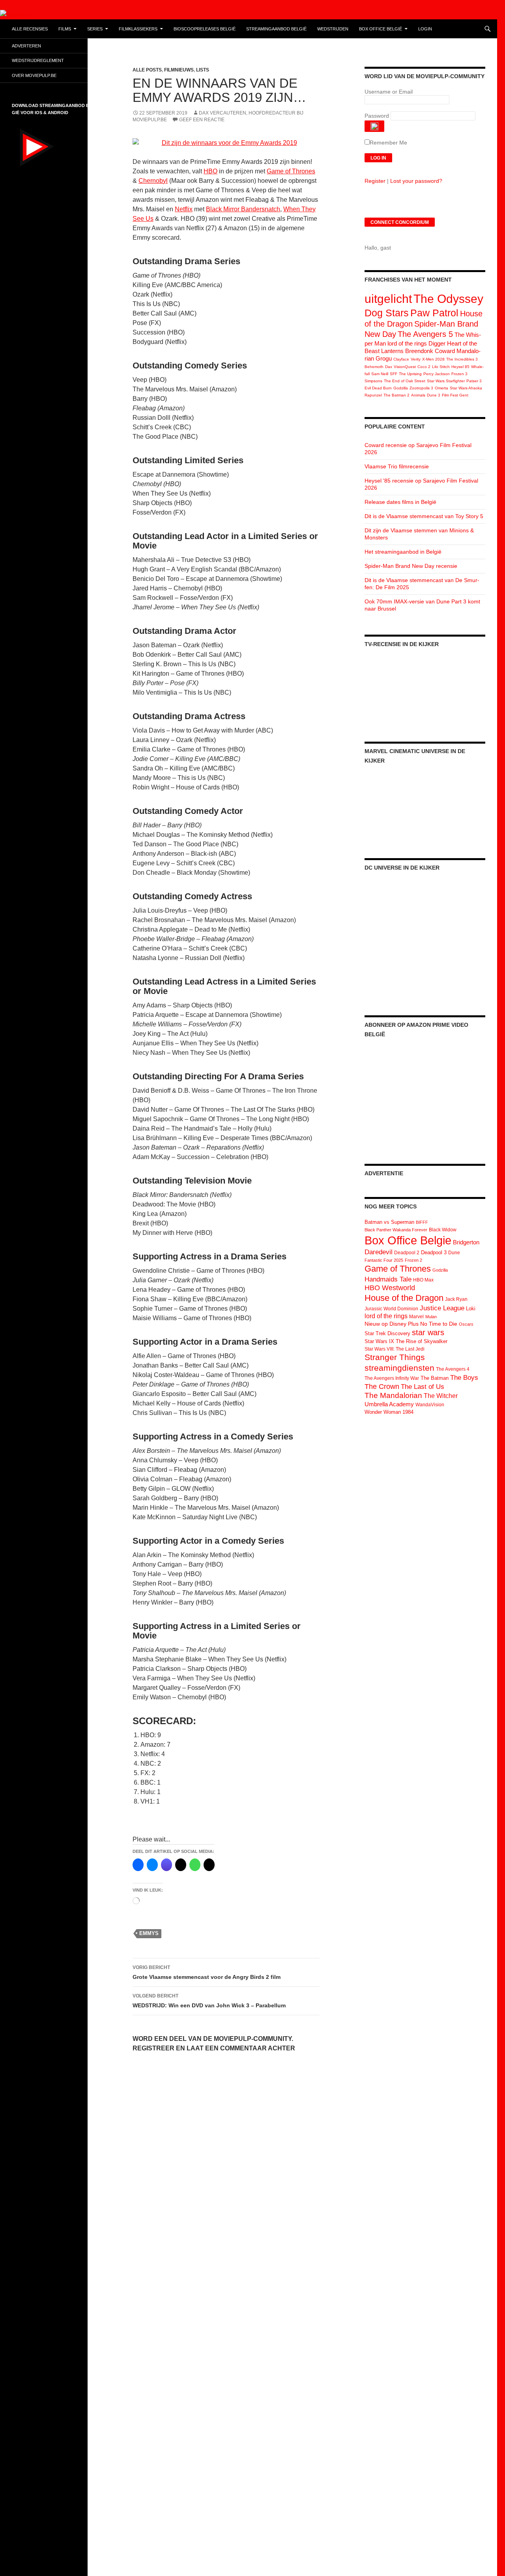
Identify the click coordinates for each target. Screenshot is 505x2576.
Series (95, 29)
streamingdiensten (399, 1368)
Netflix (184, 209)
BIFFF (422, 1222)
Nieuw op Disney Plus (392, 1324)
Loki (471, 1309)
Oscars (466, 1324)
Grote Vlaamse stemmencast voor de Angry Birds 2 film (207, 1972)
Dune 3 (434, 395)
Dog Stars (387, 313)
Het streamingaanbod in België (403, 552)
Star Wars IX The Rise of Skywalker (406, 1341)
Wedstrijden (333, 29)
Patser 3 (474, 381)
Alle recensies (30, 29)
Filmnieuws (179, 70)
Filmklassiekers (138, 29)
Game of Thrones (291, 171)
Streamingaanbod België (276, 29)
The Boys (464, 1377)
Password (377, 116)
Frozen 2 (413, 1260)
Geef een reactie (202, 120)
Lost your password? (416, 181)
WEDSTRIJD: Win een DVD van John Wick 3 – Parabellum (209, 2001)
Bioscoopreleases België (205, 29)
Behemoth (374, 367)
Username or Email (389, 92)
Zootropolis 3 (421, 388)
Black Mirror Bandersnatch (243, 209)
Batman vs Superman (389, 1222)
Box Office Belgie (408, 1240)
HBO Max (423, 1280)
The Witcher (441, 1396)
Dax (389, 367)
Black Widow (443, 1230)
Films (65, 29)
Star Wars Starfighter (446, 381)
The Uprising (410, 374)
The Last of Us (423, 1387)
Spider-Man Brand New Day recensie (411, 566)
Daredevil (379, 1252)
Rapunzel (373, 395)
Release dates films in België (400, 502)
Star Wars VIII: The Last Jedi (395, 1349)
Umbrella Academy (389, 1404)
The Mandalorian (393, 1395)
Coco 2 (424, 367)
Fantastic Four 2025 (384, 1260)
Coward (445, 351)
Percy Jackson (437, 374)
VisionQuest (405, 367)
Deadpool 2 (407, 1253)
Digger (437, 343)
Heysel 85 (460, 367)
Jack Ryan (456, 1299)
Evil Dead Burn (378, 388)
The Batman (435, 1378)
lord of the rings (407, 343)
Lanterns (392, 351)
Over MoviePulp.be (34, 75)
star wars (428, 1332)
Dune (454, 1253)
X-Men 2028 (433, 359)
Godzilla (401, 388)
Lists (203, 70)
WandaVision (430, 1405)
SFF (394, 374)
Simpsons (373, 381)
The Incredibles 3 (462, 359)
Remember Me (388, 143)
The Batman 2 (397, 395)
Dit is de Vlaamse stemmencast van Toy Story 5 (424, 516)
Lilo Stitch (441, 367)
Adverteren (26, 46)
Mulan (431, 1317)
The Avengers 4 (453, 1369)
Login (425, 29)
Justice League (442, 1308)
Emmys (149, 1933)
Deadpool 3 (434, 1252)
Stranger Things (395, 1357)
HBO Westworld (390, 1288)
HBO (210, 171)
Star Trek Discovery (387, 1333)
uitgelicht (388, 299)
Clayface (401, 359)
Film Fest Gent (455, 395)
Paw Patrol (434, 313)
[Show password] (374, 126)
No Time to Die (439, 1324)
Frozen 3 (459, 374)
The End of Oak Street (405, 381)
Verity (416, 359)
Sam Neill (380, 374)
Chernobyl (153, 181)
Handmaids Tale (388, 1279)
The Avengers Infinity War (392, 1378)
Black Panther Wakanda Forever (396, 1230)
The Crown (382, 1387)
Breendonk (419, 351)
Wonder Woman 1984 (389, 1412)
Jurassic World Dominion (391, 1309)
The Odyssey (448, 299)
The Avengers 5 (425, 334)
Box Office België (381, 29)
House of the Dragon (404, 1298)
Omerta (441, 388)
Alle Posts (147, 70)
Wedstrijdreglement (38, 60)
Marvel (416, 1317)
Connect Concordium (400, 222)
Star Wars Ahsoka (466, 388)
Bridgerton (466, 1242)
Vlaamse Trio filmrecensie (397, 466)
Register (375, 181)
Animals (418, 395)
